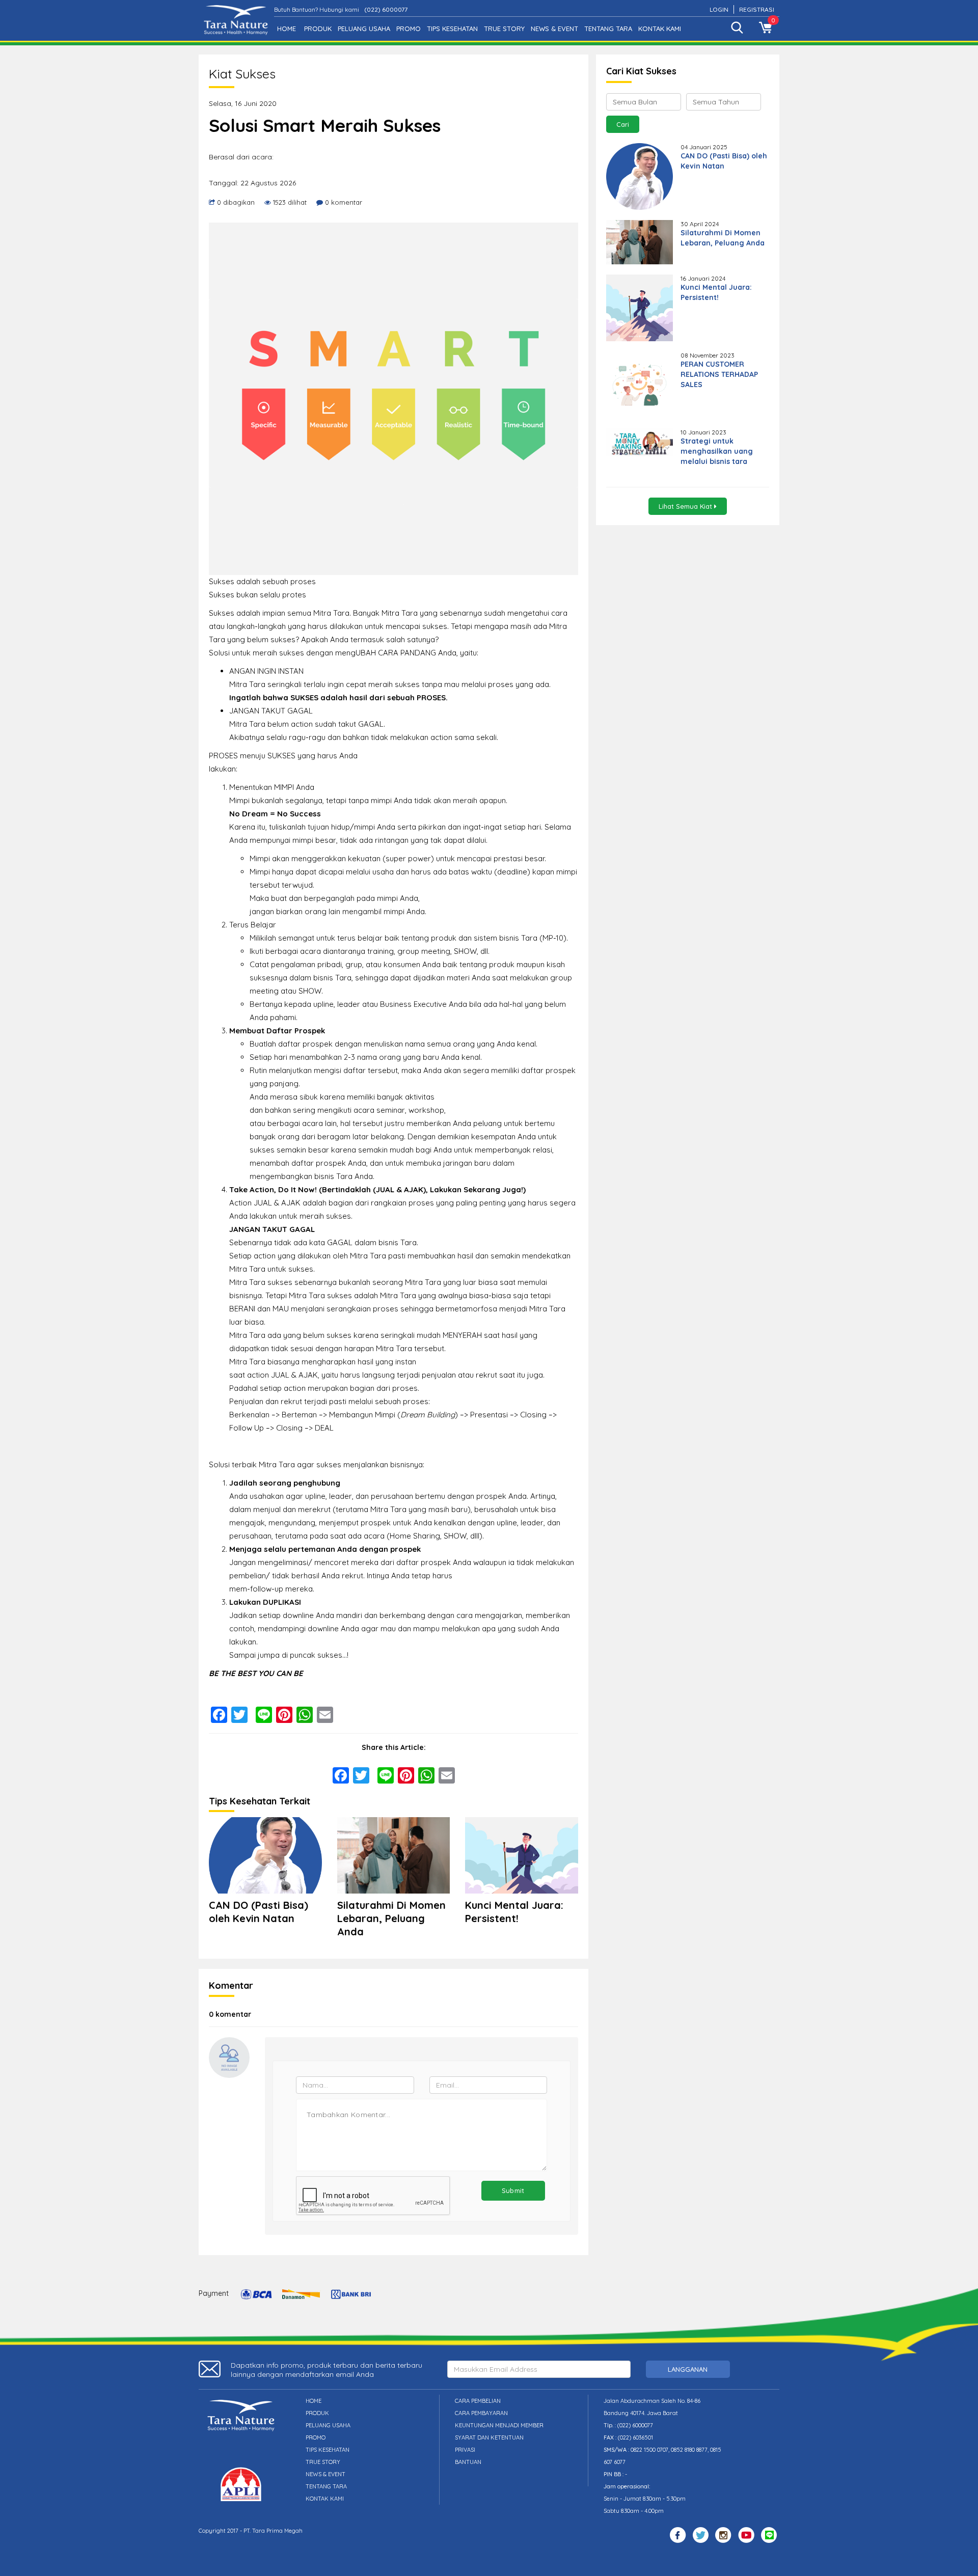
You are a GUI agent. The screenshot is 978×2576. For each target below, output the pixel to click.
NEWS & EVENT (554, 29)
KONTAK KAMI (660, 29)
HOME (287, 29)
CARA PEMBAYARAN (481, 2413)
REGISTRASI (757, 9)
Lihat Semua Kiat (686, 506)
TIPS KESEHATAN (452, 29)
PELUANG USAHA (364, 29)
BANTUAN (468, 2462)
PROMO (409, 29)
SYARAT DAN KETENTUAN (489, 2437)
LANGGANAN (688, 2369)
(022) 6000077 (386, 9)
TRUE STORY (504, 29)
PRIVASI (465, 2450)
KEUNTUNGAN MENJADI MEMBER (499, 2425)
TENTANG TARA (608, 29)
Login (719, 9)
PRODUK (318, 29)
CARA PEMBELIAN (478, 2401)
